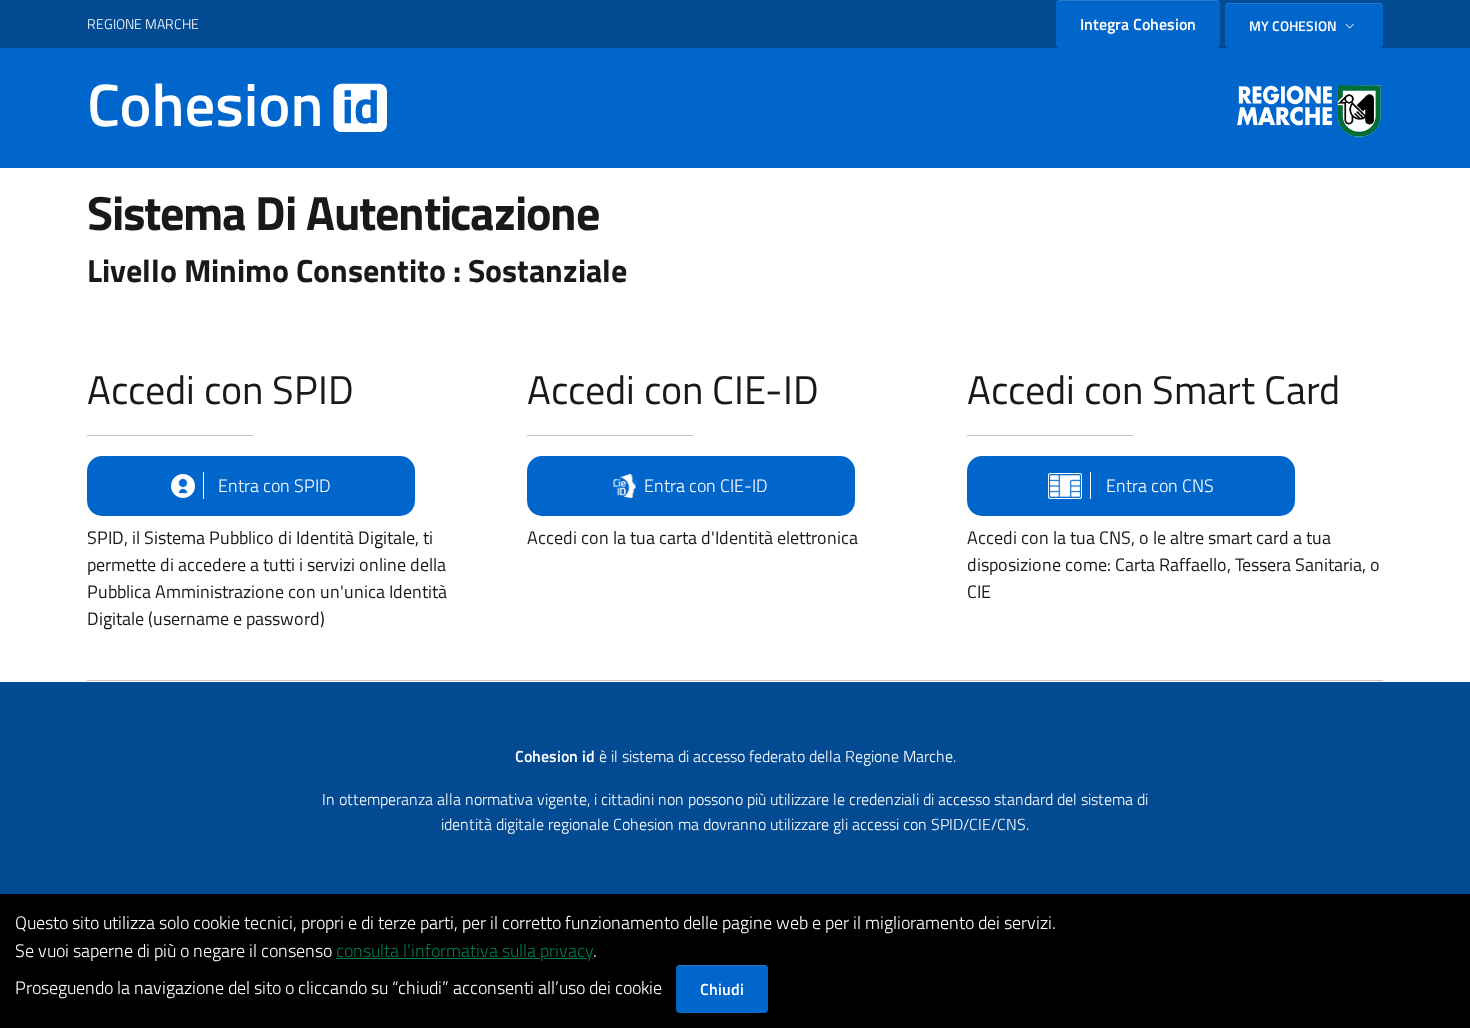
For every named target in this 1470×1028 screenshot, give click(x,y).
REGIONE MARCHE (143, 23)
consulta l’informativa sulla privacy (464, 950)
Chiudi (722, 989)
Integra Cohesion (1138, 24)
